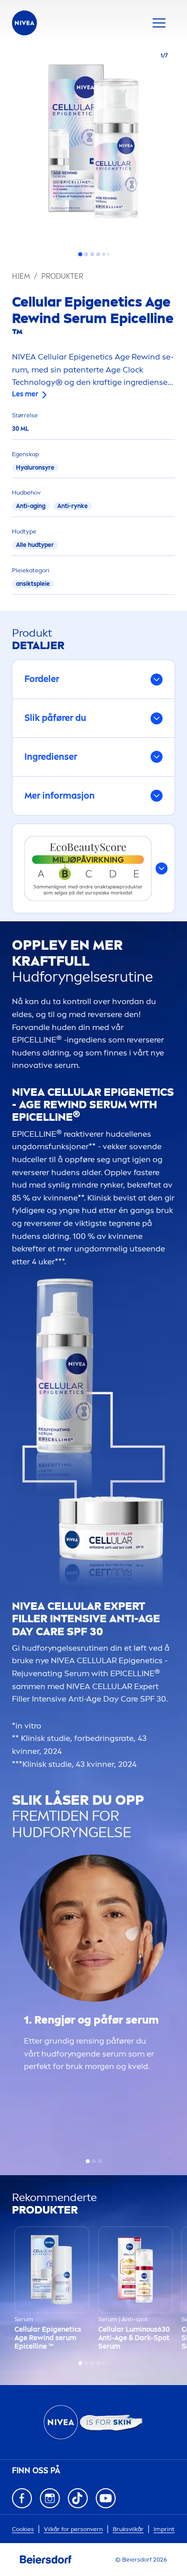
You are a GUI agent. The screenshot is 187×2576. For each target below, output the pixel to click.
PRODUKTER (62, 276)
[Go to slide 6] (108, 254)
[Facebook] (22, 2498)
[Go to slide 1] (80, 254)
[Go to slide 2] (86, 254)
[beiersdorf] (46, 2560)
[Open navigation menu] (159, 23)
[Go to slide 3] (92, 254)
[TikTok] (78, 2498)
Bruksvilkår (128, 2529)
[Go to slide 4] (98, 254)
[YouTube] (106, 2498)
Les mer (25, 394)
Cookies (23, 2529)
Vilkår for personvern (73, 2529)
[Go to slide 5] (104, 254)
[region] (93, 144)
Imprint (164, 2529)
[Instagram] (50, 2498)
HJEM (21, 276)
